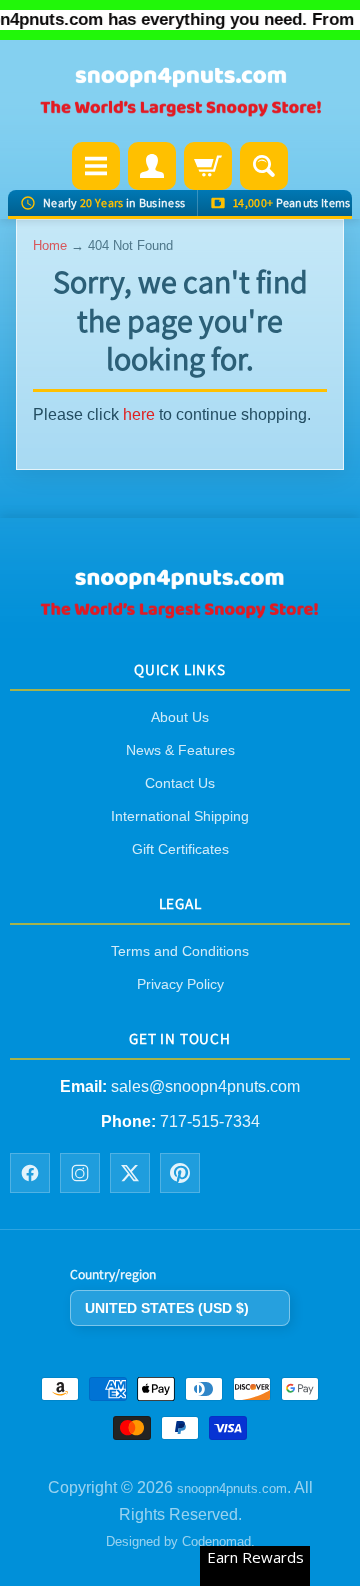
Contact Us (180, 783)
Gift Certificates (180, 849)
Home (50, 245)
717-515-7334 (210, 1120)
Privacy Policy (180, 984)
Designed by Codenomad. (180, 1541)
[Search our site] (264, 166)
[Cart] (208, 166)
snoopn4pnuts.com (232, 1488)
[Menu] (96, 166)
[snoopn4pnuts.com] (180, 93)
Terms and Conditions (180, 951)
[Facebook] (30, 1173)
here (139, 414)
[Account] (152, 166)
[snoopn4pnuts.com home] (180, 610)
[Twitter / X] (130, 1173)
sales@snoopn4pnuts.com (205, 1086)
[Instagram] (80, 1173)
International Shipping (180, 816)
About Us (180, 717)
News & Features (180, 750)
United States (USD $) (167, 1307)
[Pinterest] (180, 1173)
